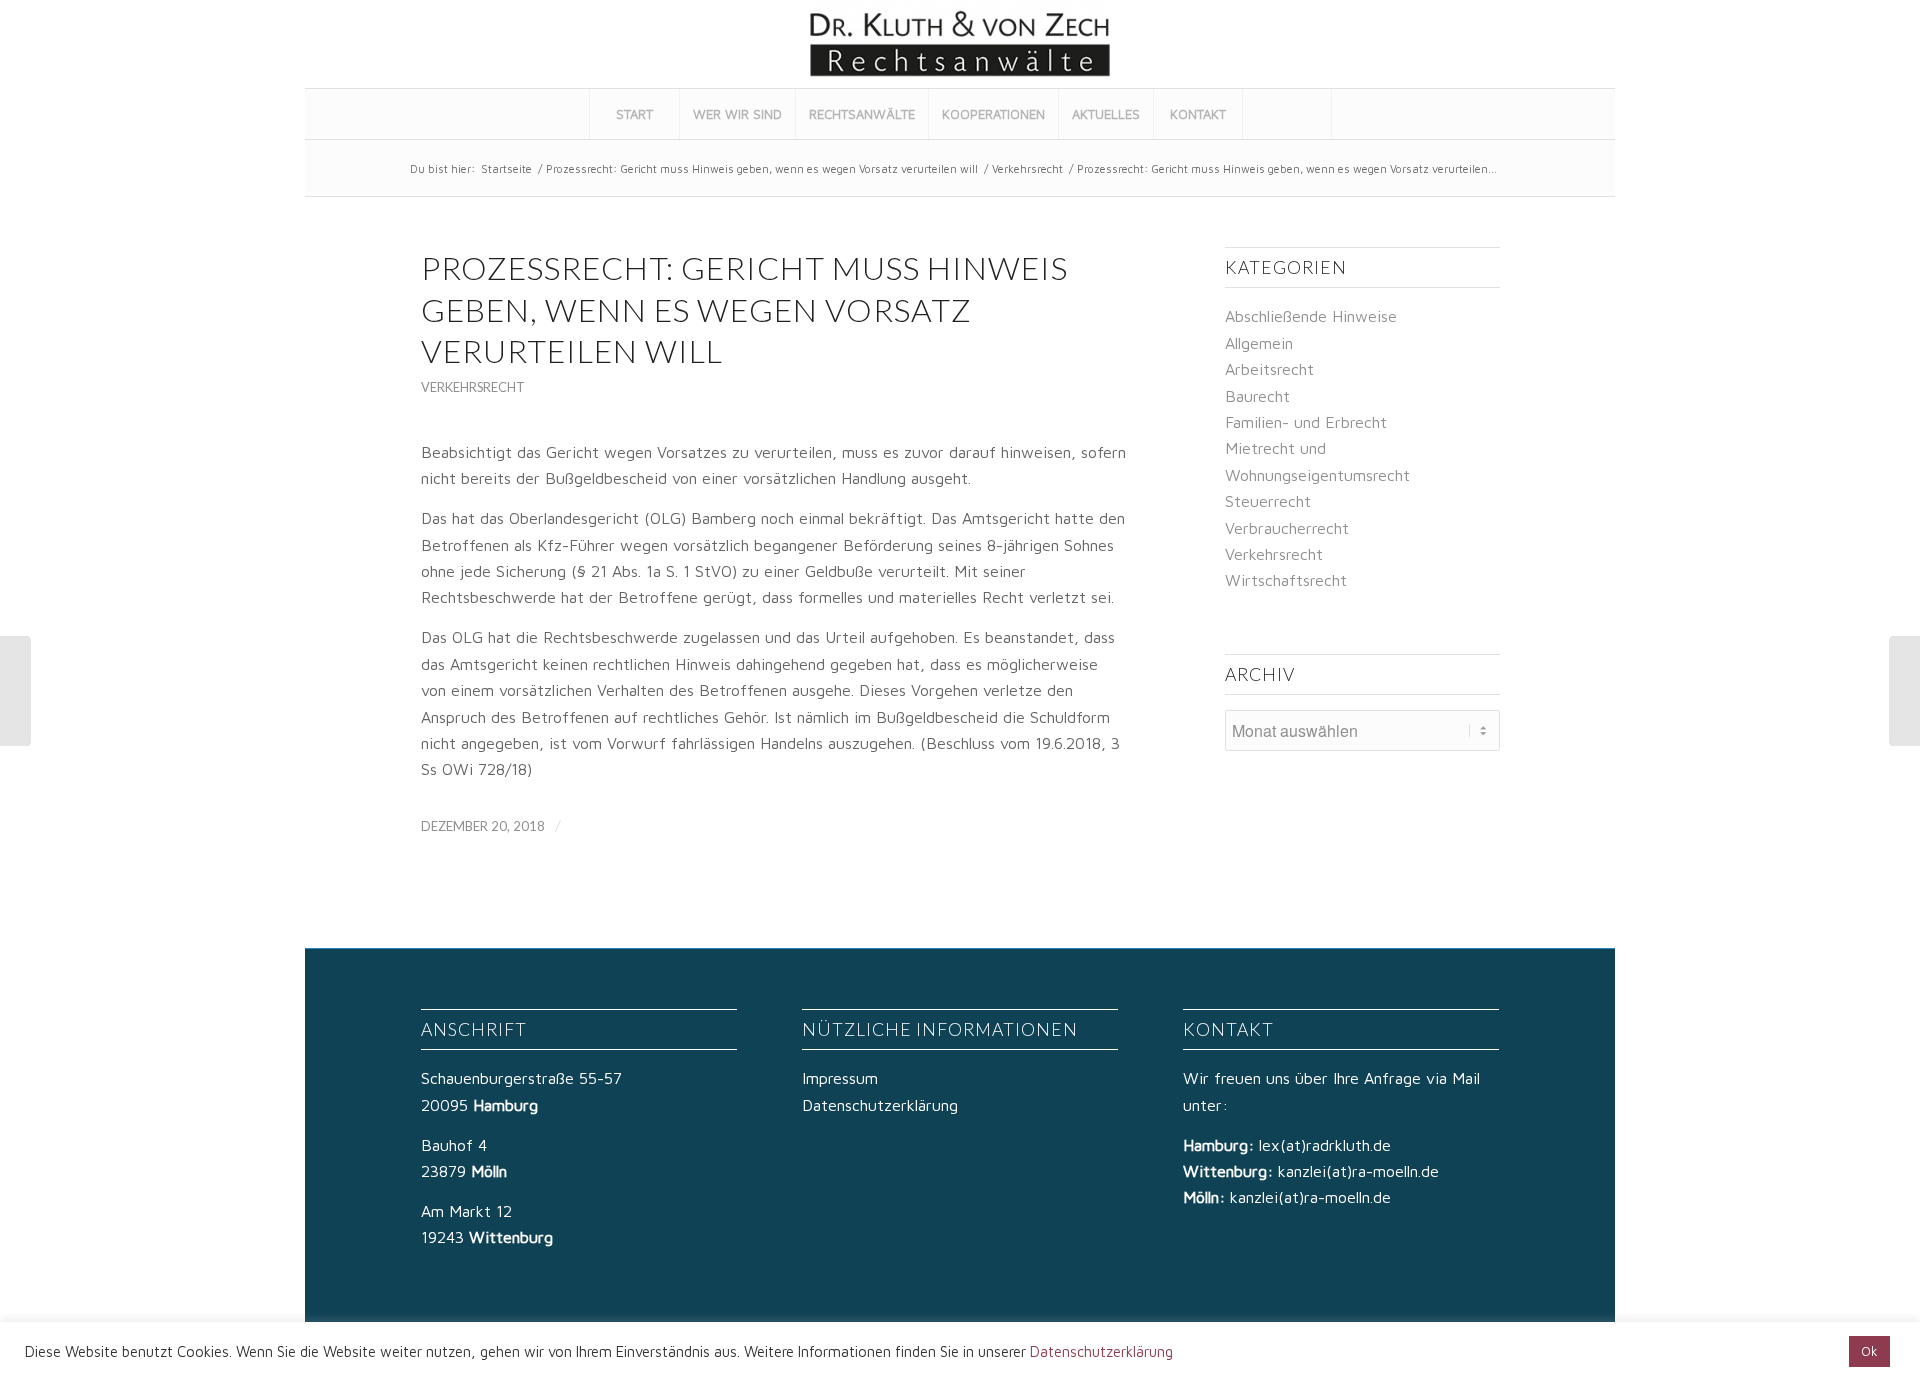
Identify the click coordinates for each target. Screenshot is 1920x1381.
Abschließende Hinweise (1311, 316)
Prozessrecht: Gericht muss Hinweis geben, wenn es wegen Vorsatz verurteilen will (762, 168)
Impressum (840, 1078)
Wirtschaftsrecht (1286, 580)
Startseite (506, 168)
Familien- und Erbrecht (1306, 422)
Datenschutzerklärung (880, 1105)
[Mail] (1574, 44)
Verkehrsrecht (1027, 168)
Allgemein (1259, 343)
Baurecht (1257, 396)
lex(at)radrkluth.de (1327, 1145)
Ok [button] (1869, 1351)
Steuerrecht (1268, 501)
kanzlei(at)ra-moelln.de (1358, 1171)
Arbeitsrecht (1269, 369)
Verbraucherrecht (1287, 528)
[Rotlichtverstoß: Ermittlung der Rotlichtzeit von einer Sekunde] (15, 691)
